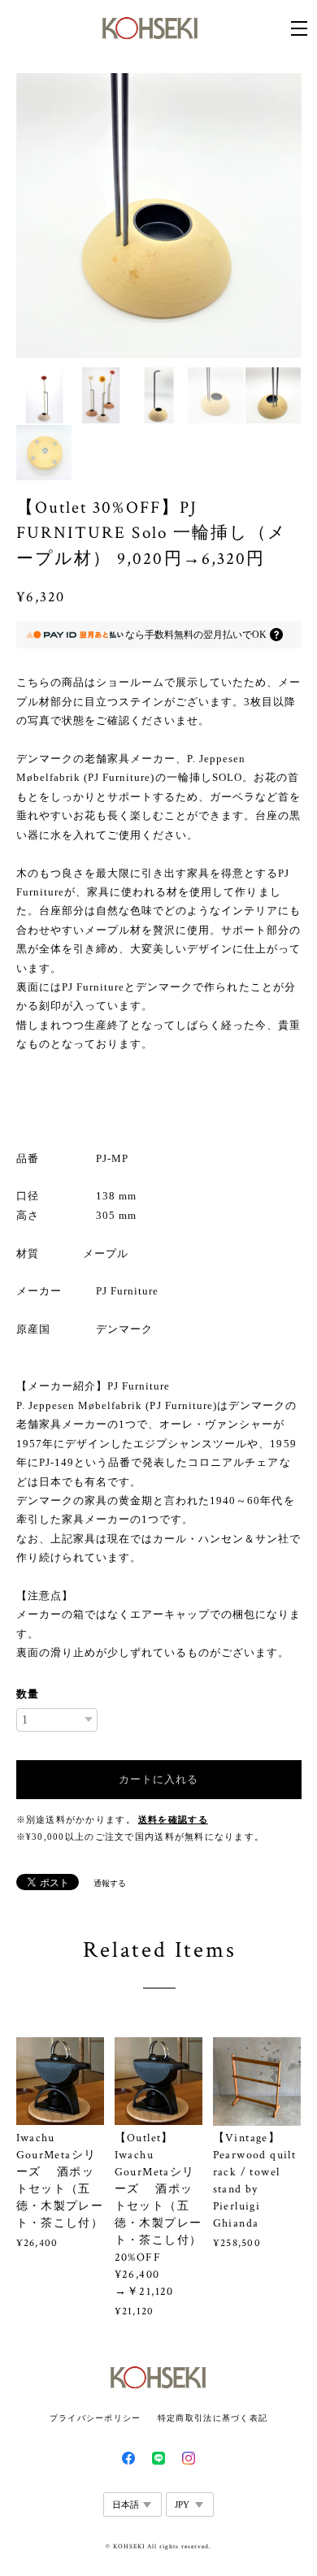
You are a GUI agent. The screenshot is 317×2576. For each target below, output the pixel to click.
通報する (110, 1883)
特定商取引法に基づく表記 (213, 2418)
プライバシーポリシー (96, 2418)
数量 (28, 1694)
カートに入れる (158, 1779)
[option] (159, 216)
